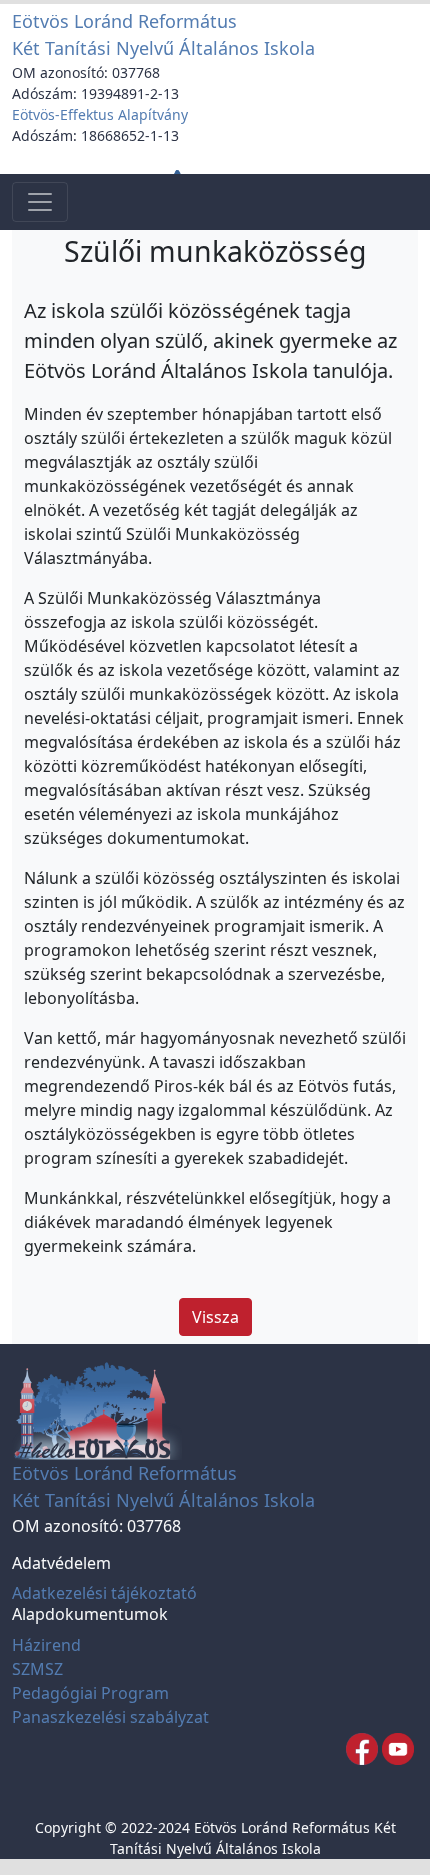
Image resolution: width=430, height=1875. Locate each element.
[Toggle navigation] (40, 202)
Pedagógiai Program (90, 1693)
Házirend (46, 1645)
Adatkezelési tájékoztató (104, 1593)
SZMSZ (37, 1669)
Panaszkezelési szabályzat (110, 1717)
